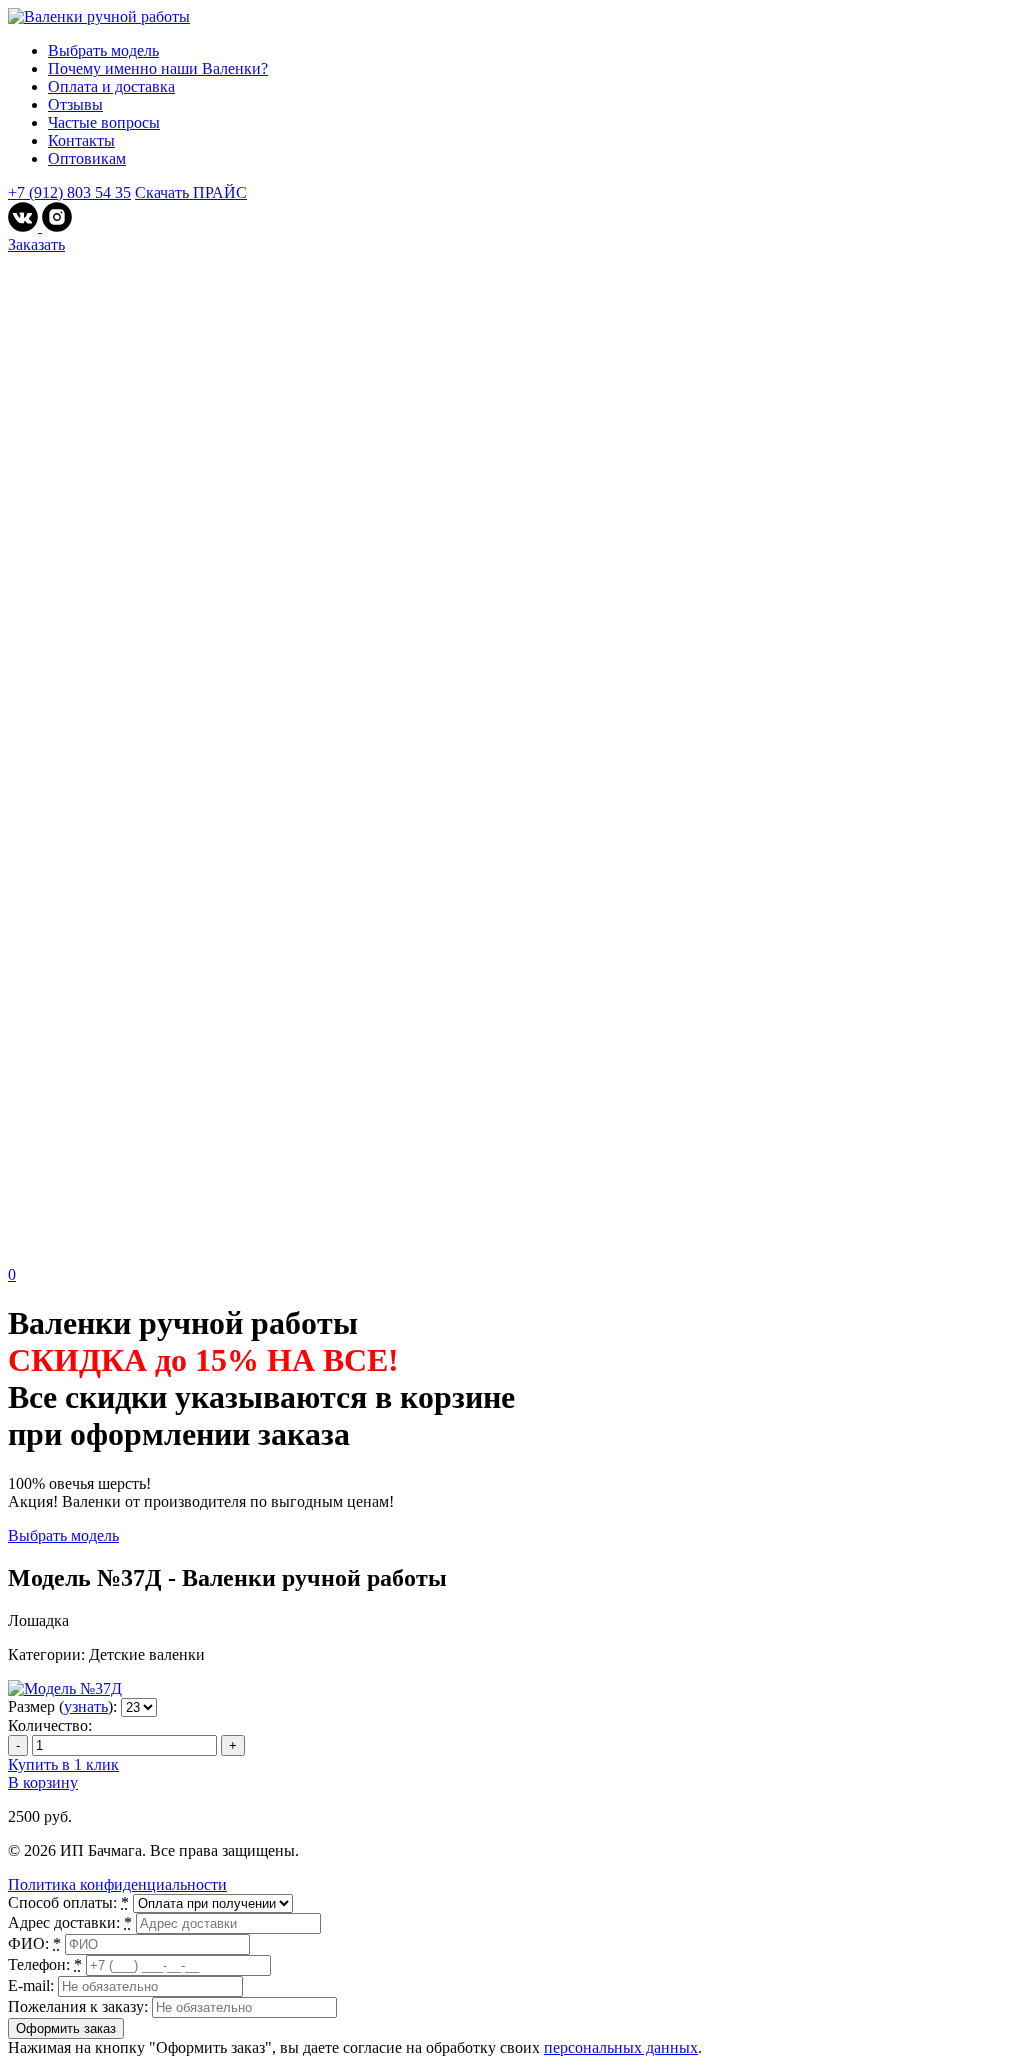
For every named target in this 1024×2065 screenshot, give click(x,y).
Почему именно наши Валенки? (158, 68)
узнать (86, 1706)
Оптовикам (87, 158)
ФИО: (34, 1943)
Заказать (36, 244)
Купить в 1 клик (63, 1764)
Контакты (81, 140)
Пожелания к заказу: (78, 2006)
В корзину (43, 1782)
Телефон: (45, 1964)
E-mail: (31, 1985)
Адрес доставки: (70, 1922)
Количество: (50, 1725)
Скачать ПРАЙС (191, 192)
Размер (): (62, 1706)
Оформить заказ (66, 2028)
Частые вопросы (104, 122)
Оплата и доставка (111, 86)
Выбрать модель (103, 50)
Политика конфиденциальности (117, 1884)
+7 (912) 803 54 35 (69, 192)
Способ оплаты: (68, 1902)
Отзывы (75, 104)
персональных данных (621, 2047)
